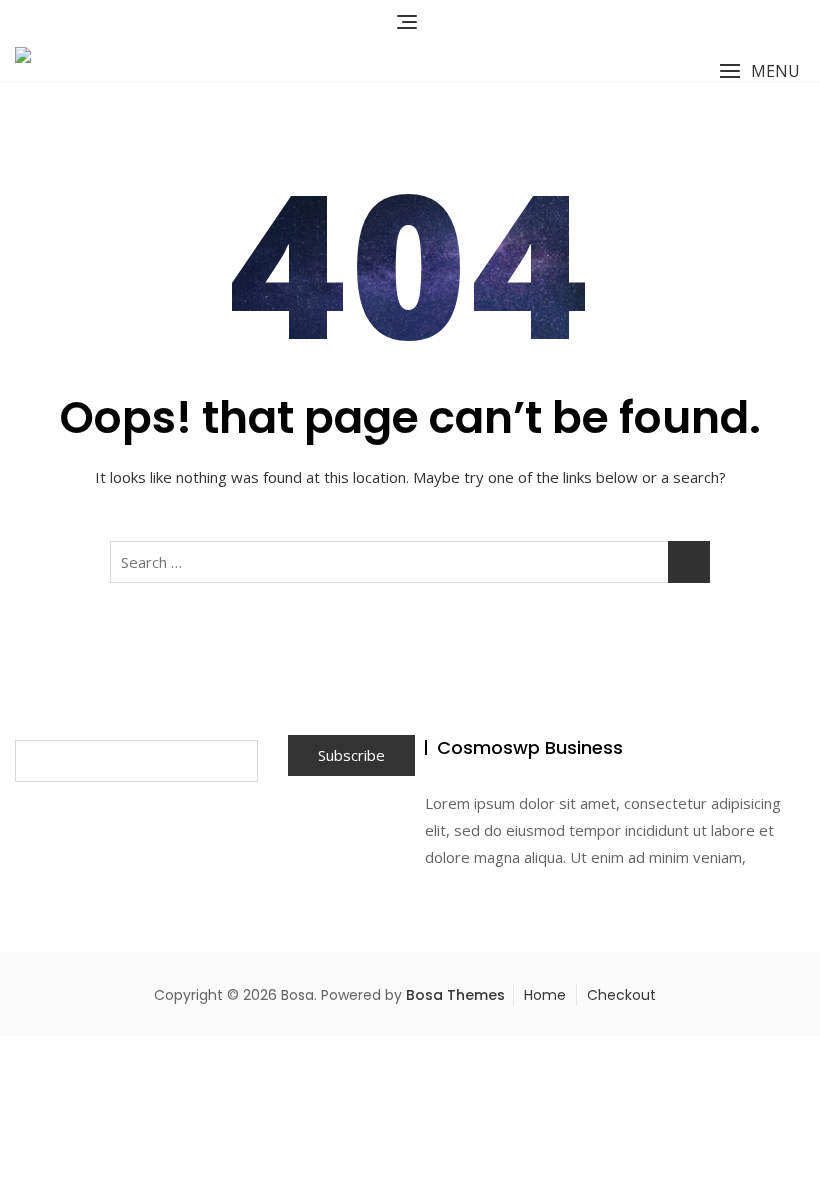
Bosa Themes (455, 995)
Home (545, 995)
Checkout (621, 995)
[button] (759, 71)
